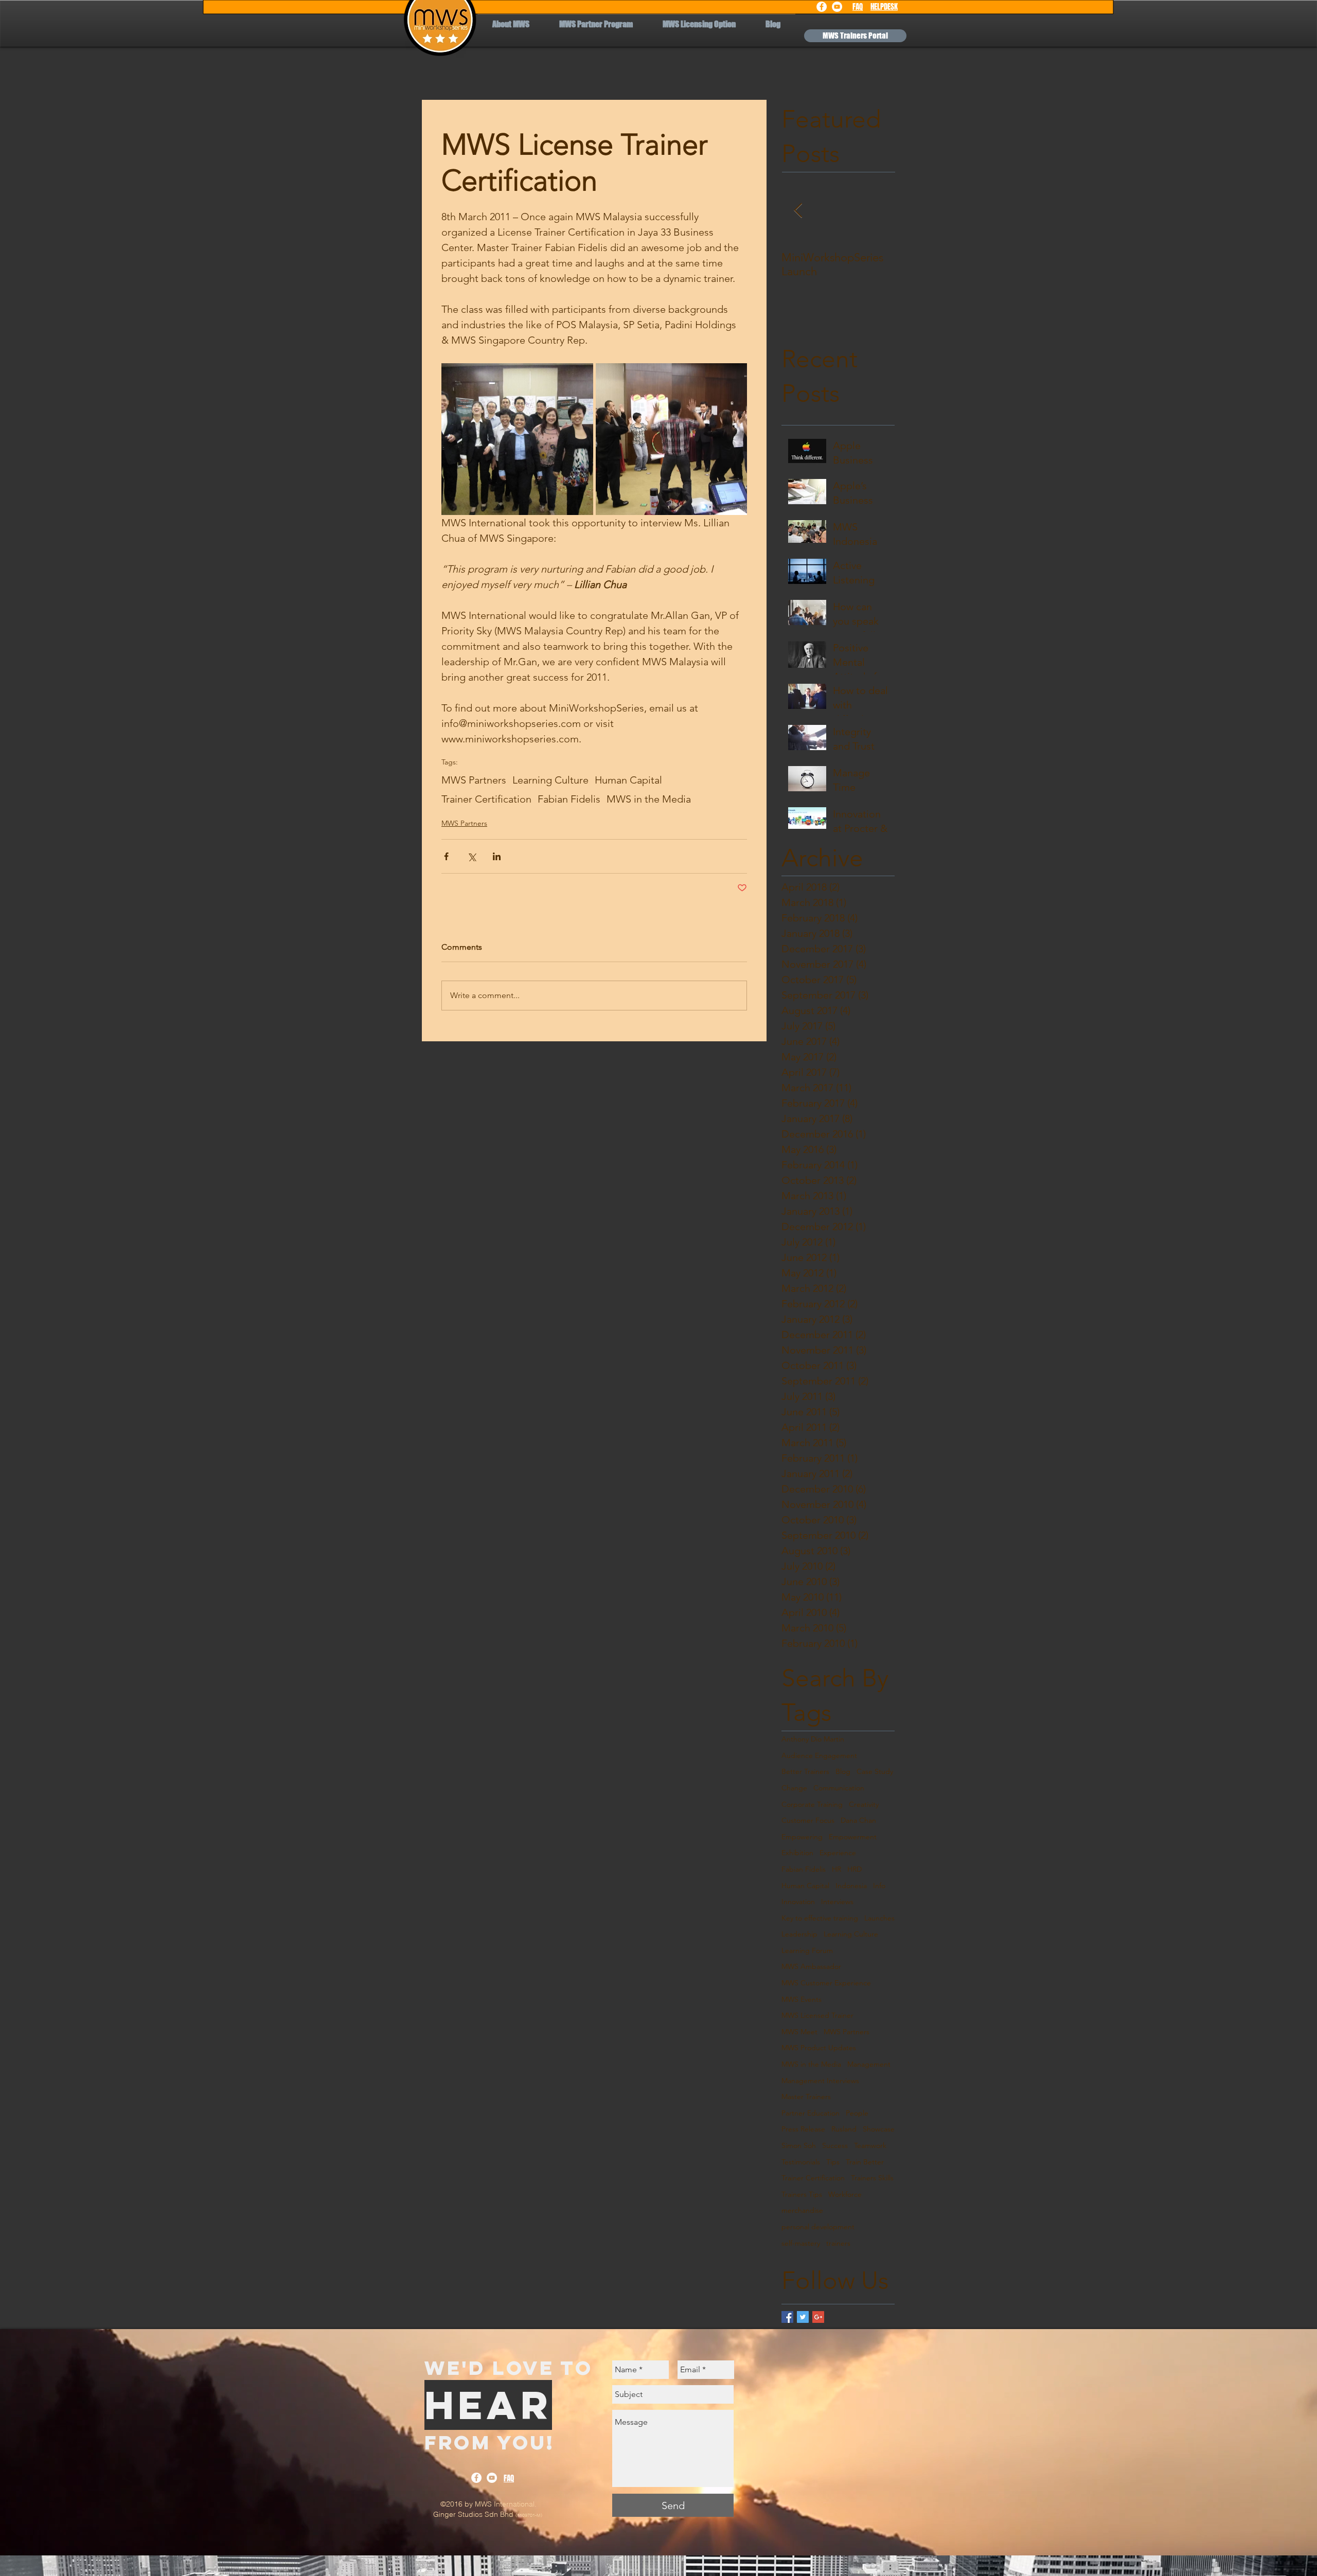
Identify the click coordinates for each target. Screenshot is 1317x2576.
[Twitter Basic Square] (803, 2317)
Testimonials (801, 2162)
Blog (843, 1771)
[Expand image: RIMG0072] (672, 439)
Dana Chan (858, 1820)
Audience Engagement (819, 1755)
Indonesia (851, 1886)
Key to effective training (820, 1918)
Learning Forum (807, 1950)
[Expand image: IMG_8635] (517, 439)
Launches (879, 1918)
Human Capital (628, 780)
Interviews (837, 1902)
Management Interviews (820, 2081)
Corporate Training (812, 1804)
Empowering (802, 1837)
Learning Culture (550, 780)
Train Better (865, 2162)
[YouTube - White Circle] (837, 7)
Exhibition (797, 1853)
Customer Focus (808, 1820)
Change (794, 1788)
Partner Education (811, 2113)
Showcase (879, 2129)
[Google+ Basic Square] (818, 2317)
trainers (838, 2243)
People (857, 2113)
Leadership (799, 1934)
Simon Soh (799, 2145)
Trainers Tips (802, 2194)
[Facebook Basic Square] (787, 2317)
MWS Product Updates (819, 2048)
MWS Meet (799, 2032)
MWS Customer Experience (826, 1983)
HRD (855, 1869)
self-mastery (801, 2243)
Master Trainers (806, 2097)
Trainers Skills (872, 2178)
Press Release (803, 2129)
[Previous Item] (798, 211)
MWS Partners (474, 780)
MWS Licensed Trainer (817, 2015)
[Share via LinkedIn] (497, 856)
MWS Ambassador (811, 1966)
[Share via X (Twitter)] (471, 856)
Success (835, 2145)
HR (837, 1869)
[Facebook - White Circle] (822, 7)
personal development (818, 2227)
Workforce (845, 2194)
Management (869, 2064)
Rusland (844, 2129)
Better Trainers (805, 1771)
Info (879, 1886)
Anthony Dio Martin (813, 1739)
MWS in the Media (649, 799)
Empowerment (853, 1837)
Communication (839, 1788)
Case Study (875, 1771)
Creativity (864, 1804)
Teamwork (870, 2145)
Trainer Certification (486, 799)
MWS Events (802, 1999)
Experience (838, 1853)
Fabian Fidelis (569, 799)
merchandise (802, 2210)
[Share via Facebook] (446, 856)
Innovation (798, 1902)
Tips (833, 2162)
